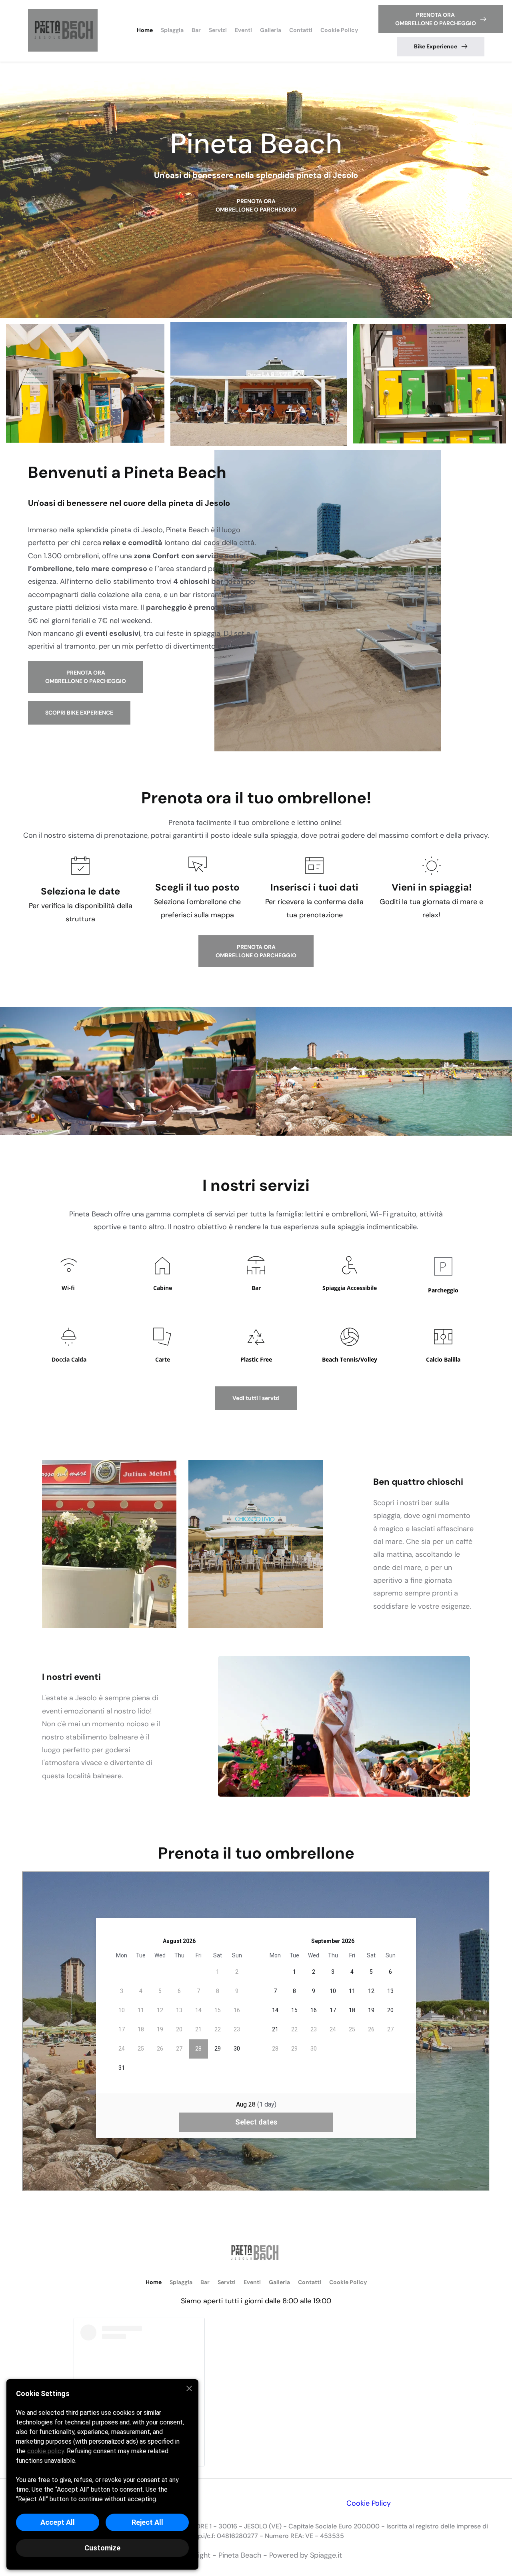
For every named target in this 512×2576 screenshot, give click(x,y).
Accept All (58, 2522)
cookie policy (46, 2451)
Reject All (147, 2522)
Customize (102, 2548)
